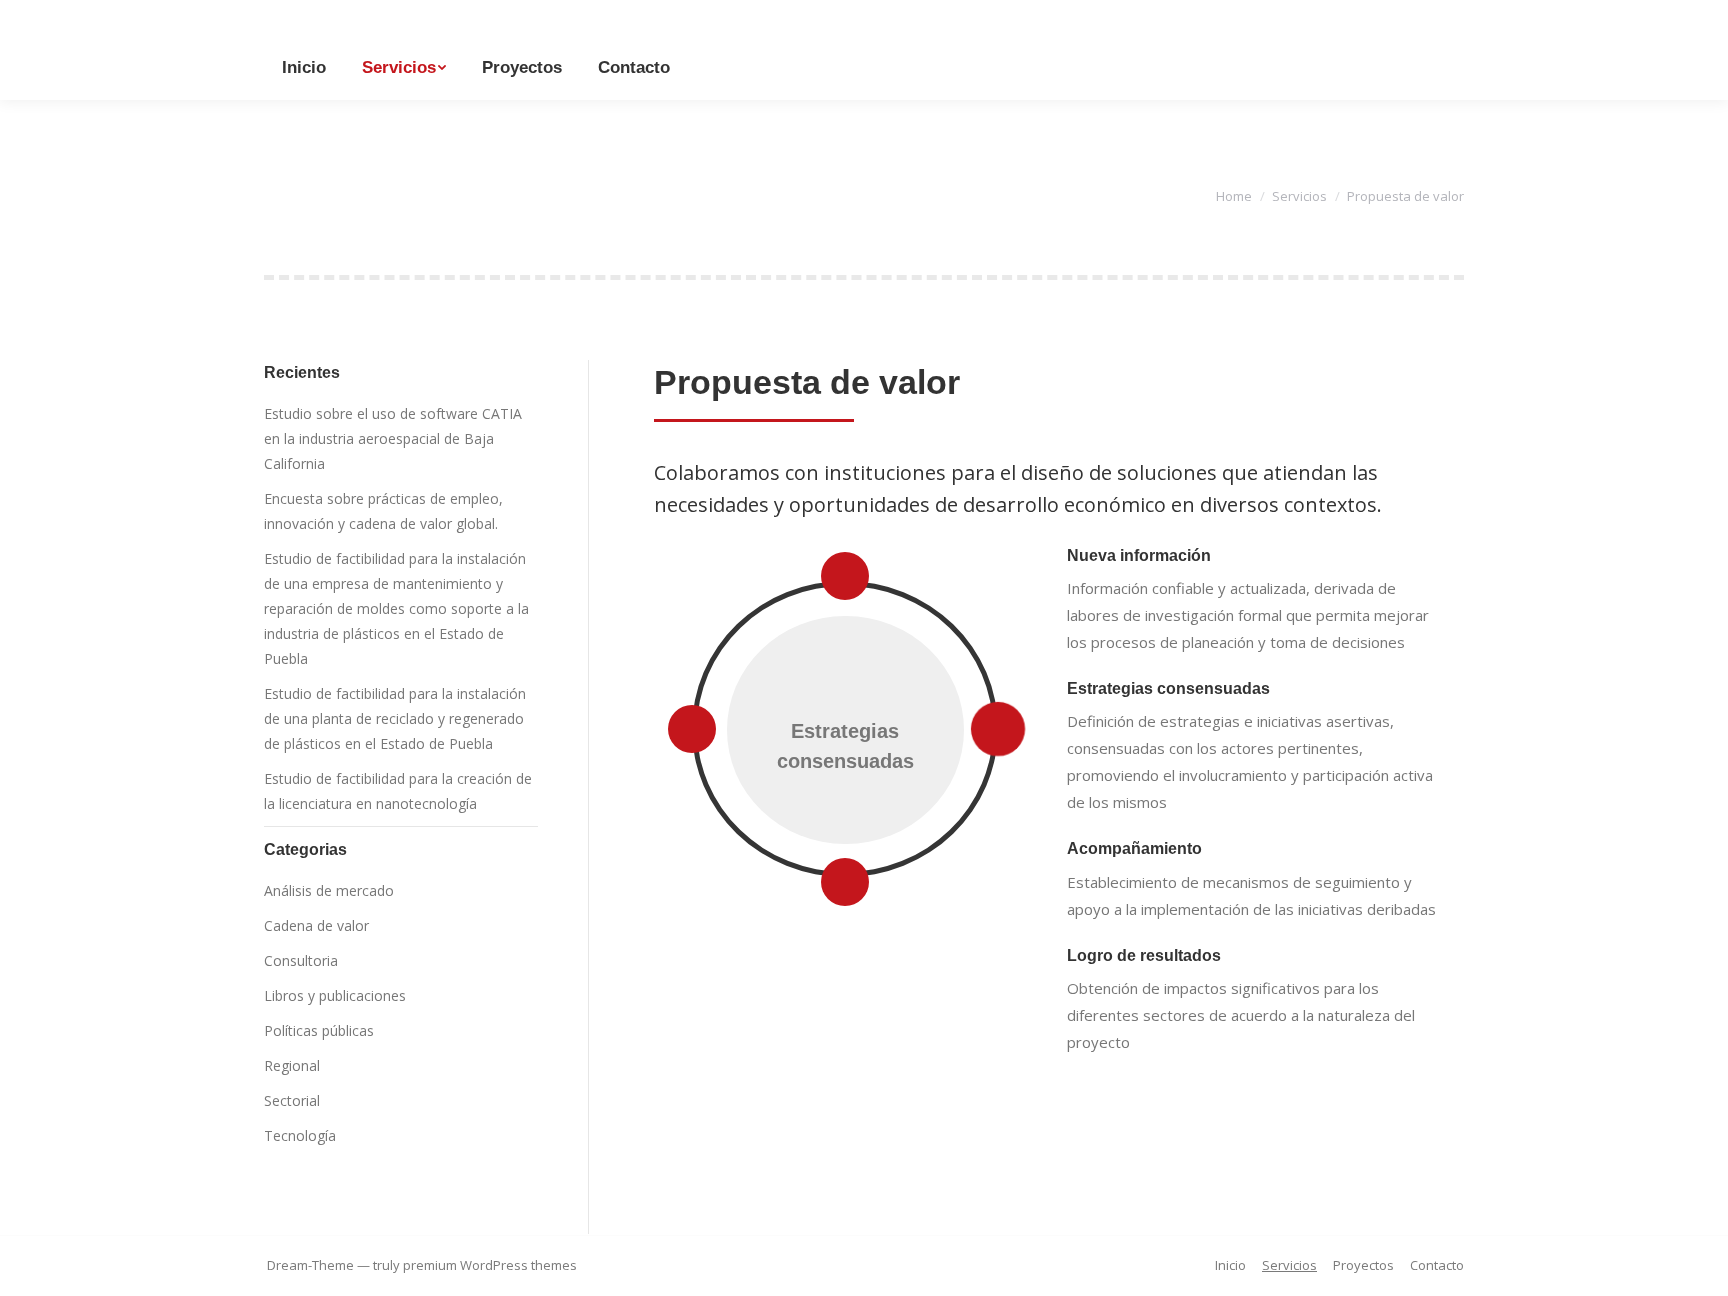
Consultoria (301, 960)
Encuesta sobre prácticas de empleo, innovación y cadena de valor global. (383, 511)
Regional (292, 1065)
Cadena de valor (316, 925)
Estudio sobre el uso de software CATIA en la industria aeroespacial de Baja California (393, 438)
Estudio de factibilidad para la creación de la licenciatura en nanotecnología (398, 791)
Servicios (1299, 196)
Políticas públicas (319, 1030)
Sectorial (292, 1100)
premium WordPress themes (490, 1265)
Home (1234, 196)
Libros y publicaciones (335, 995)
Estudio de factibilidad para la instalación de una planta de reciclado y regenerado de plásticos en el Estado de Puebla (395, 718)
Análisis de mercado (329, 890)
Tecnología (300, 1135)
